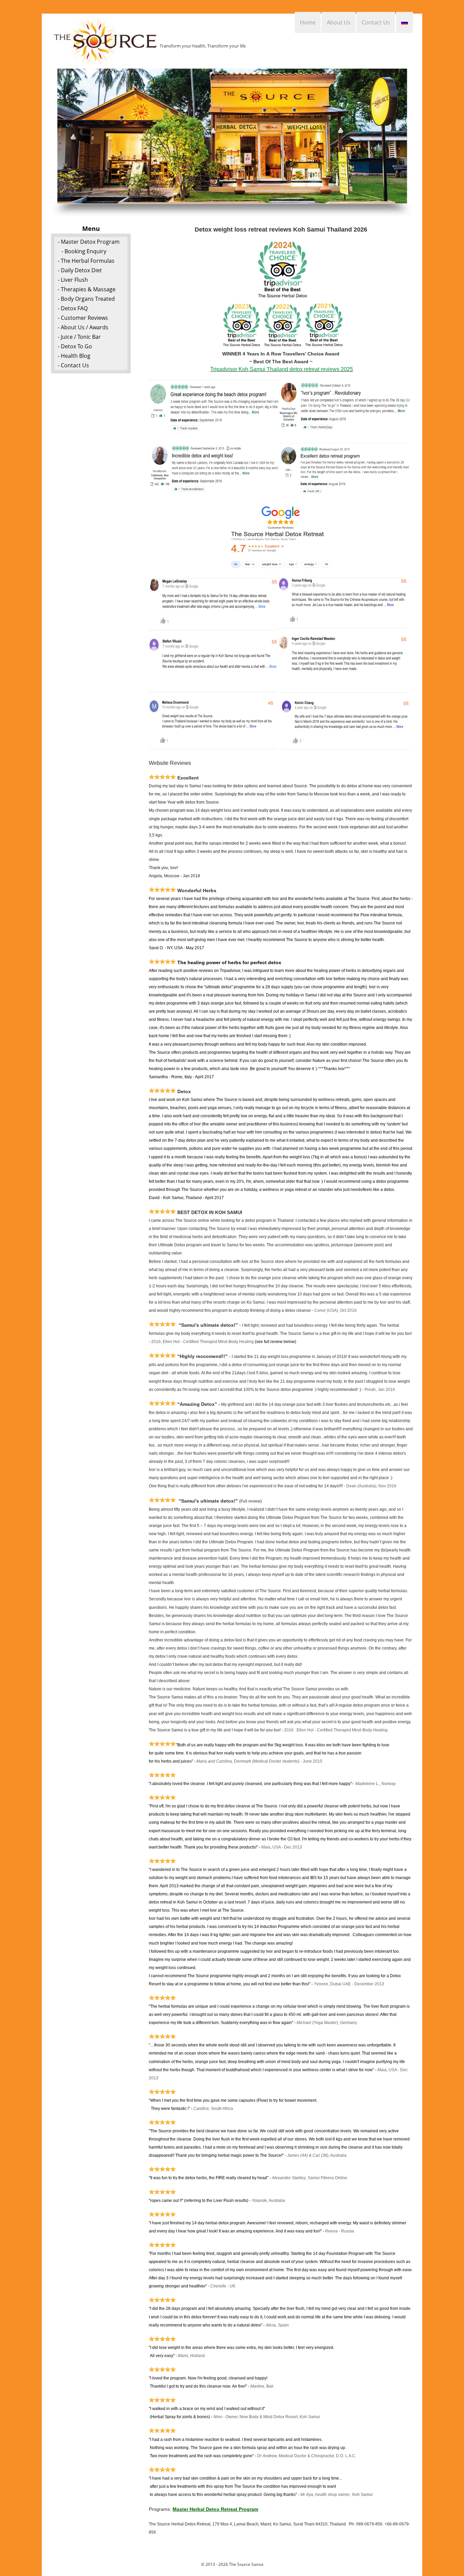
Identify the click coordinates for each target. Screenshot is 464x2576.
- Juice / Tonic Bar (79, 337)
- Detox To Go (75, 346)
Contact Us (376, 22)
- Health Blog (74, 356)
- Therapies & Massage (87, 289)
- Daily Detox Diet (80, 270)
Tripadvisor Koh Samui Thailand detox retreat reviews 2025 (282, 369)
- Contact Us (73, 365)
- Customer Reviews (83, 318)
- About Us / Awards (83, 327)
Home (308, 22)
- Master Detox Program (89, 242)
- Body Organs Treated (86, 299)
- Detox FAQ (73, 308)
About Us (339, 22)
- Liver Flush (73, 280)
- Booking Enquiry (84, 251)
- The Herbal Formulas (86, 261)
